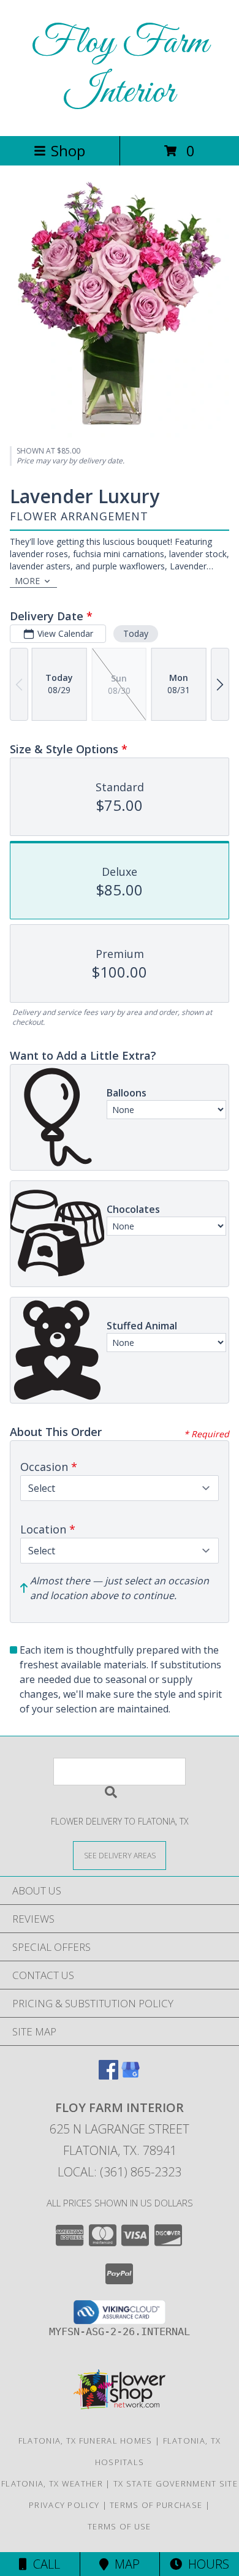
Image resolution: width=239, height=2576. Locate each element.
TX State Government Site (176, 2483)
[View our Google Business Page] (131, 2076)
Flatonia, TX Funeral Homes (85, 2441)
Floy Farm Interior (120, 68)
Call (44, 2564)
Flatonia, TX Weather (52, 2483)
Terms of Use (120, 2526)
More (27, 581)
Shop (68, 150)
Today (136, 633)
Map (124, 2564)
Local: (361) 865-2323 (120, 2172)
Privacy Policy (64, 2505)
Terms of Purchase (156, 2505)
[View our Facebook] (108, 2076)
